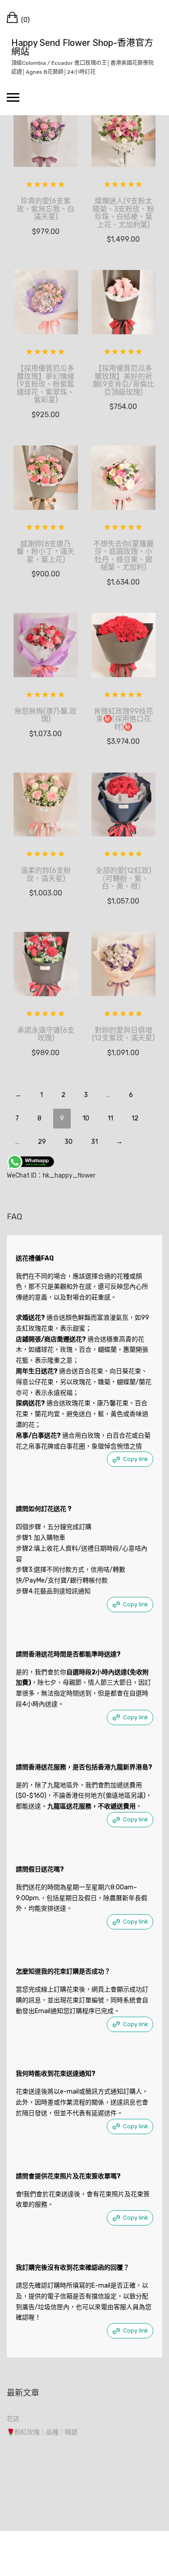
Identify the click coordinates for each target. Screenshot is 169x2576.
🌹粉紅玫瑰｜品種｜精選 (42, 2432)
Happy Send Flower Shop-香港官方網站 (82, 47)
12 (135, 1118)
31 (94, 1142)
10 (86, 1118)
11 (110, 1118)
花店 (13, 2419)
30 (69, 1142)
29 (42, 1142)
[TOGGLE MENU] (13, 97)
